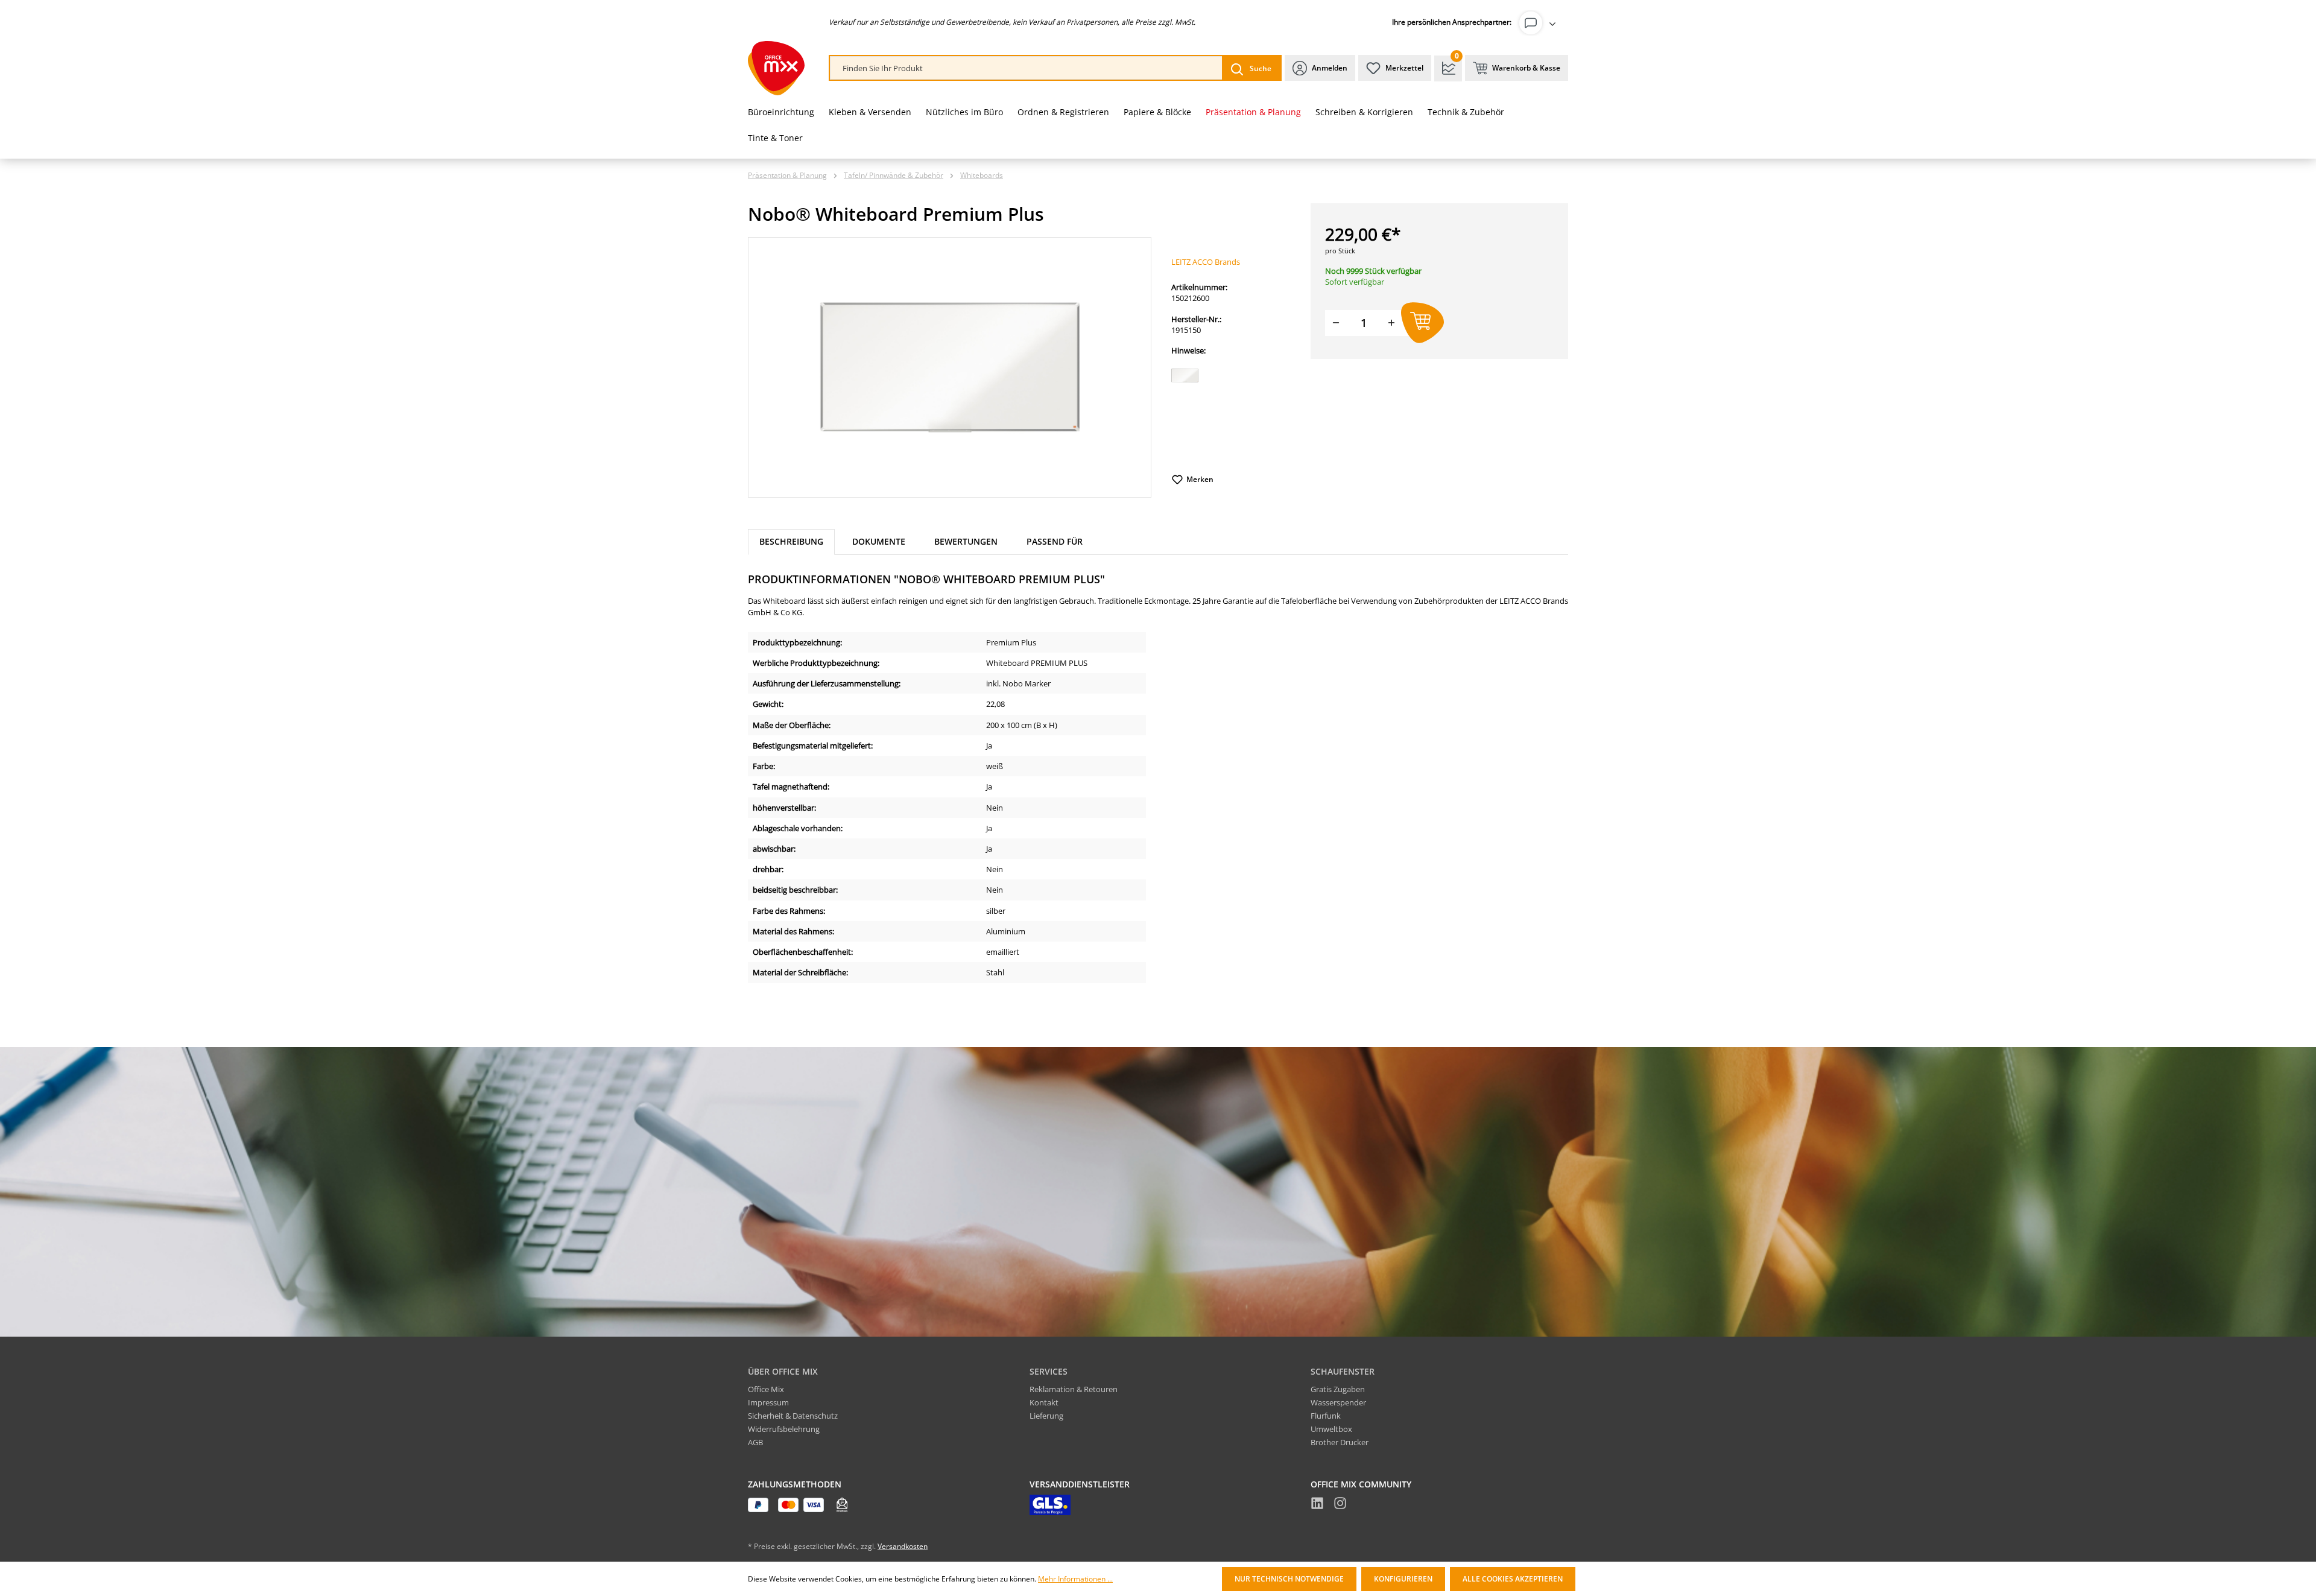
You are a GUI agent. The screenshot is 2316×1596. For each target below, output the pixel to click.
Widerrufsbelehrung (784, 1429)
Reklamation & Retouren (1074, 1389)
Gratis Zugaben (1338, 1389)
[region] (950, 367)
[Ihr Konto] (1540, 23)
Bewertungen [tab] (966, 541)
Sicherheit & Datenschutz (793, 1416)
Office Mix (766, 1389)
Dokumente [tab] (879, 541)
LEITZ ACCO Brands (1206, 262)
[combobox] (1026, 68)
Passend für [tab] (1055, 541)
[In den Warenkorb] (1422, 323)
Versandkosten (903, 1546)
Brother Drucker (1340, 1442)
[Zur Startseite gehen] (776, 68)
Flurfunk (1326, 1416)
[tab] (791, 542)
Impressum (768, 1402)
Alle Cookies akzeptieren (1513, 1579)
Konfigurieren (1403, 1579)
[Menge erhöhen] (1391, 323)
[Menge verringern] (1336, 323)
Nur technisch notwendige (1289, 1579)
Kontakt (1044, 1402)
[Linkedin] (1317, 1505)
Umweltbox (1331, 1429)
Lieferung (1046, 1416)
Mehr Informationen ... (1075, 1579)
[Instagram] (1340, 1505)
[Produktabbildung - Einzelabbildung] (950, 367)
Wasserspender (1338, 1402)
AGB (755, 1442)
